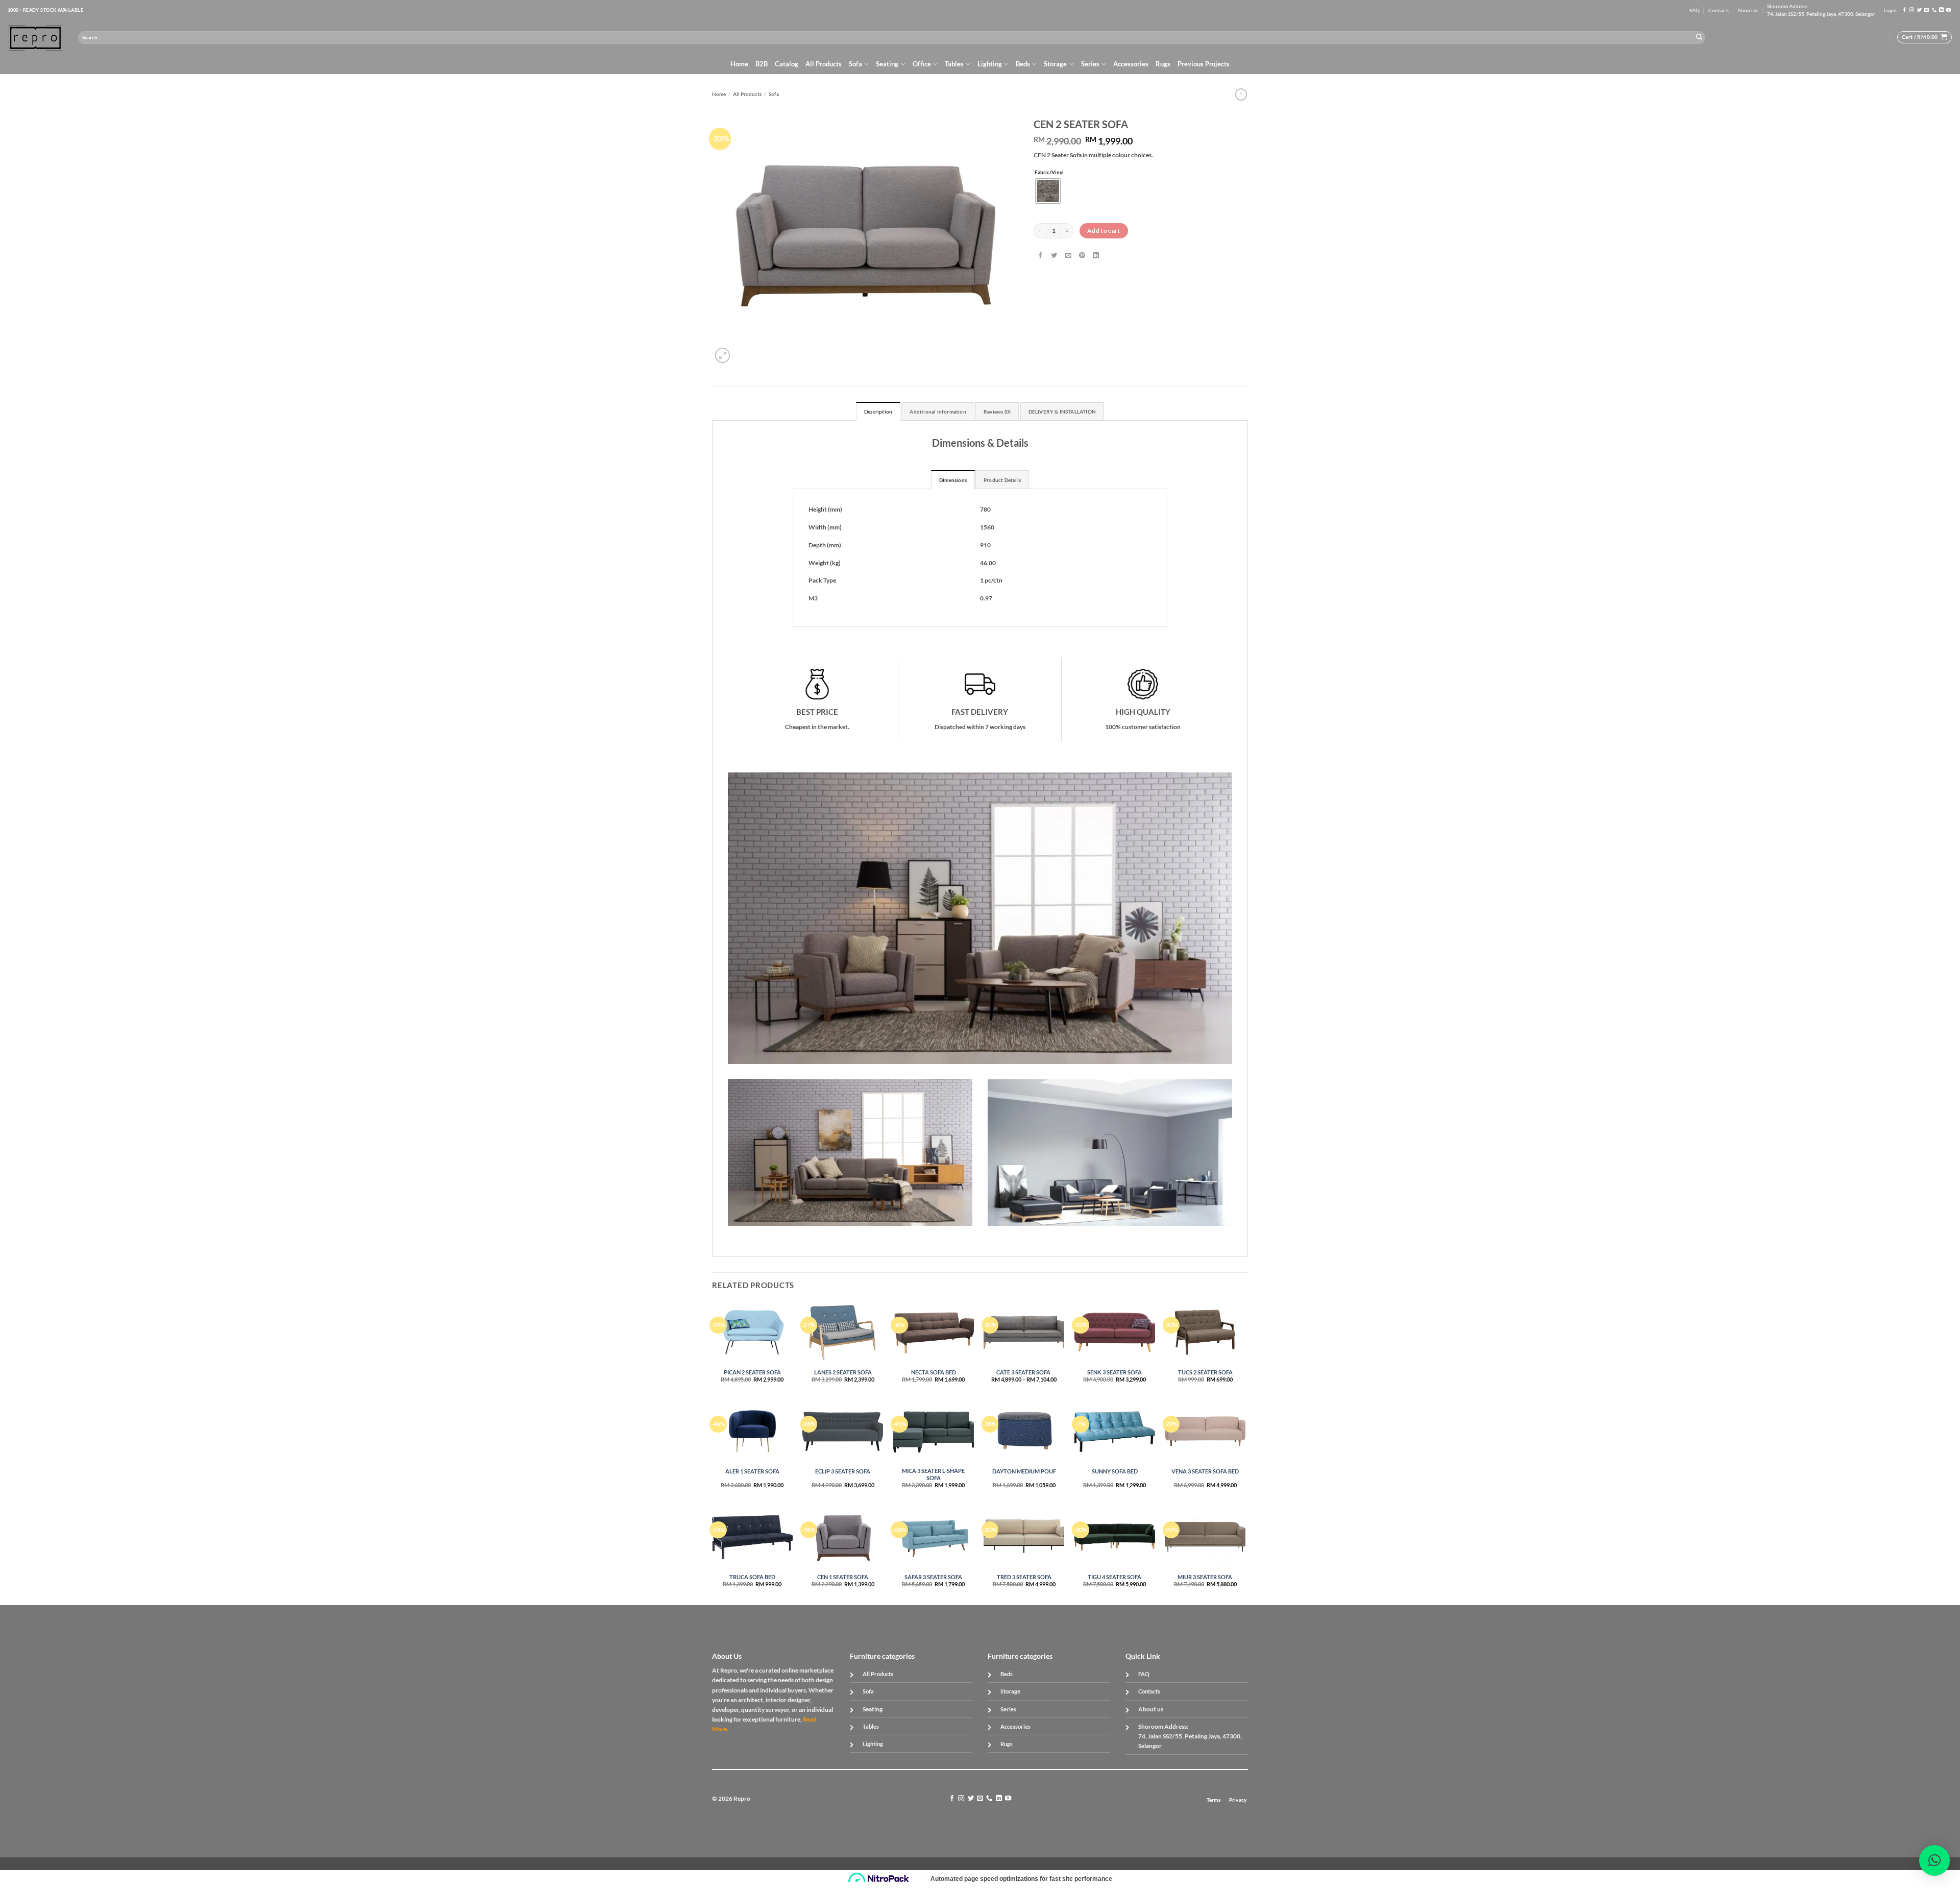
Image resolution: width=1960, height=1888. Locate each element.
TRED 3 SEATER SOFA (1024, 1577)
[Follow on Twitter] (1919, 10)
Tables (954, 64)
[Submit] (1699, 37)
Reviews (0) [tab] (997, 412)
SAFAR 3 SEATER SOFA (933, 1577)
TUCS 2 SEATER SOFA (1205, 1372)
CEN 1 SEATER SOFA (843, 1577)
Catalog (787, 64)
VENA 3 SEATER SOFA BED (1205, 1471)
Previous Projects (1204, 64)
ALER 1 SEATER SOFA (752, 1471)
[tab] (953, 480)
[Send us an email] (1927, 10)
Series (1090, 64)
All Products (824, 64)
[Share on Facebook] (1040, 256)
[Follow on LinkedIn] (1941, 10)
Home (739, 64)
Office (922, 64)
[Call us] (1934, 10)
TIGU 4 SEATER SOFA (1114, 1577)
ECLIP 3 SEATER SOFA (843, 1471)
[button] (1890, 10)
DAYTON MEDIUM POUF (1024, 1471)
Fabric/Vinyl (1049, 172)
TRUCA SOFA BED (752, 1577)
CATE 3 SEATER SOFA (1024, 1372)
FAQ (1695, 10)
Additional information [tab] (938, 412)
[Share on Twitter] (1054, 256)
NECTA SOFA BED (934, 1372)
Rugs (1163, 64)
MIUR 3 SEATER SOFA (1205, 1577)
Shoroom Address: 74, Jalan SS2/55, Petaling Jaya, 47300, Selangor (1821, 10)
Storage (1055, 64)
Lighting (990, 64)
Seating (887, 64)
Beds (1023, 64)
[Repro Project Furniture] (35, 38)
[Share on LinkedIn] (1096, 256)
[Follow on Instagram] (1912, 10)
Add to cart (1104, 231)
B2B (762, 64)
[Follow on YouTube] (1949, 10)
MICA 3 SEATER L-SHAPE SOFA (933, 1474)
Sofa (855, 64)
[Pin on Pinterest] (1082, 256)
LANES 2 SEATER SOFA (843, 1372)
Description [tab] (878, 412)
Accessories (1131, 64)
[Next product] (1241, 94)
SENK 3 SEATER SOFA (1114, 1372)
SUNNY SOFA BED (1115, 1471)
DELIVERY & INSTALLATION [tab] (1062, 412)
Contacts (1719, 10)
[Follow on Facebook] (1905, 10)
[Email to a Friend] (1068, 256)
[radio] (1048, 191)
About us (1748, 10)
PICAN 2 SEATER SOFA (752, 1372)
